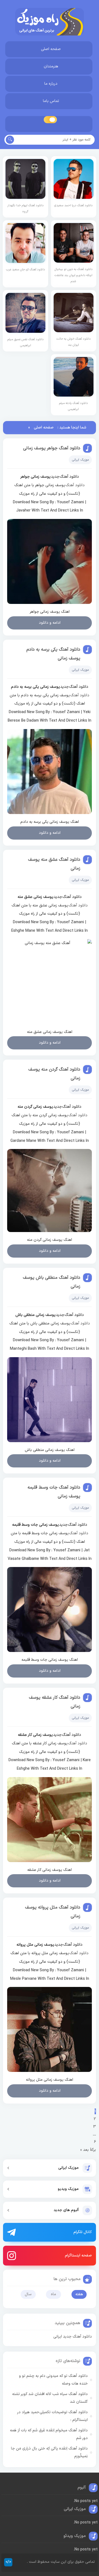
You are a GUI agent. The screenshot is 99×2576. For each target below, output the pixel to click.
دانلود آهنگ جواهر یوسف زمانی (52, 448)
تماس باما (51, 101)
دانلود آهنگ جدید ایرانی (73, 2337)
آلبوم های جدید (66, 2210)
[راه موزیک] (50, 22)
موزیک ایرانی (80, 460)
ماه (53, 2294)
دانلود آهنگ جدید (65, 477)
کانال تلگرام (83, 2232)
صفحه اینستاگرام (78, 2255)
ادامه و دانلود (50, 623)
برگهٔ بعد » (88, 2150)
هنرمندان (51, 66)
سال (28, 2294)
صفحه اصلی (51, 49)
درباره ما (51, 84)
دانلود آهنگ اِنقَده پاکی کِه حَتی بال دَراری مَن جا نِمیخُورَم (49, 2452)
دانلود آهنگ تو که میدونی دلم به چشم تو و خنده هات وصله (53, 2380)
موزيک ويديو (68, 2189)
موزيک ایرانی (68, 2168)
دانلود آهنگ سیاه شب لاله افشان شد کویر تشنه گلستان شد (50, 2398)
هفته (79, 2294)
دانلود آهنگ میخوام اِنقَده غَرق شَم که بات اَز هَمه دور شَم (49, 2434)
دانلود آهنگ (75, 485)
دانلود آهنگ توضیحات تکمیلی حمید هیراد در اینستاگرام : (53, 2416)
